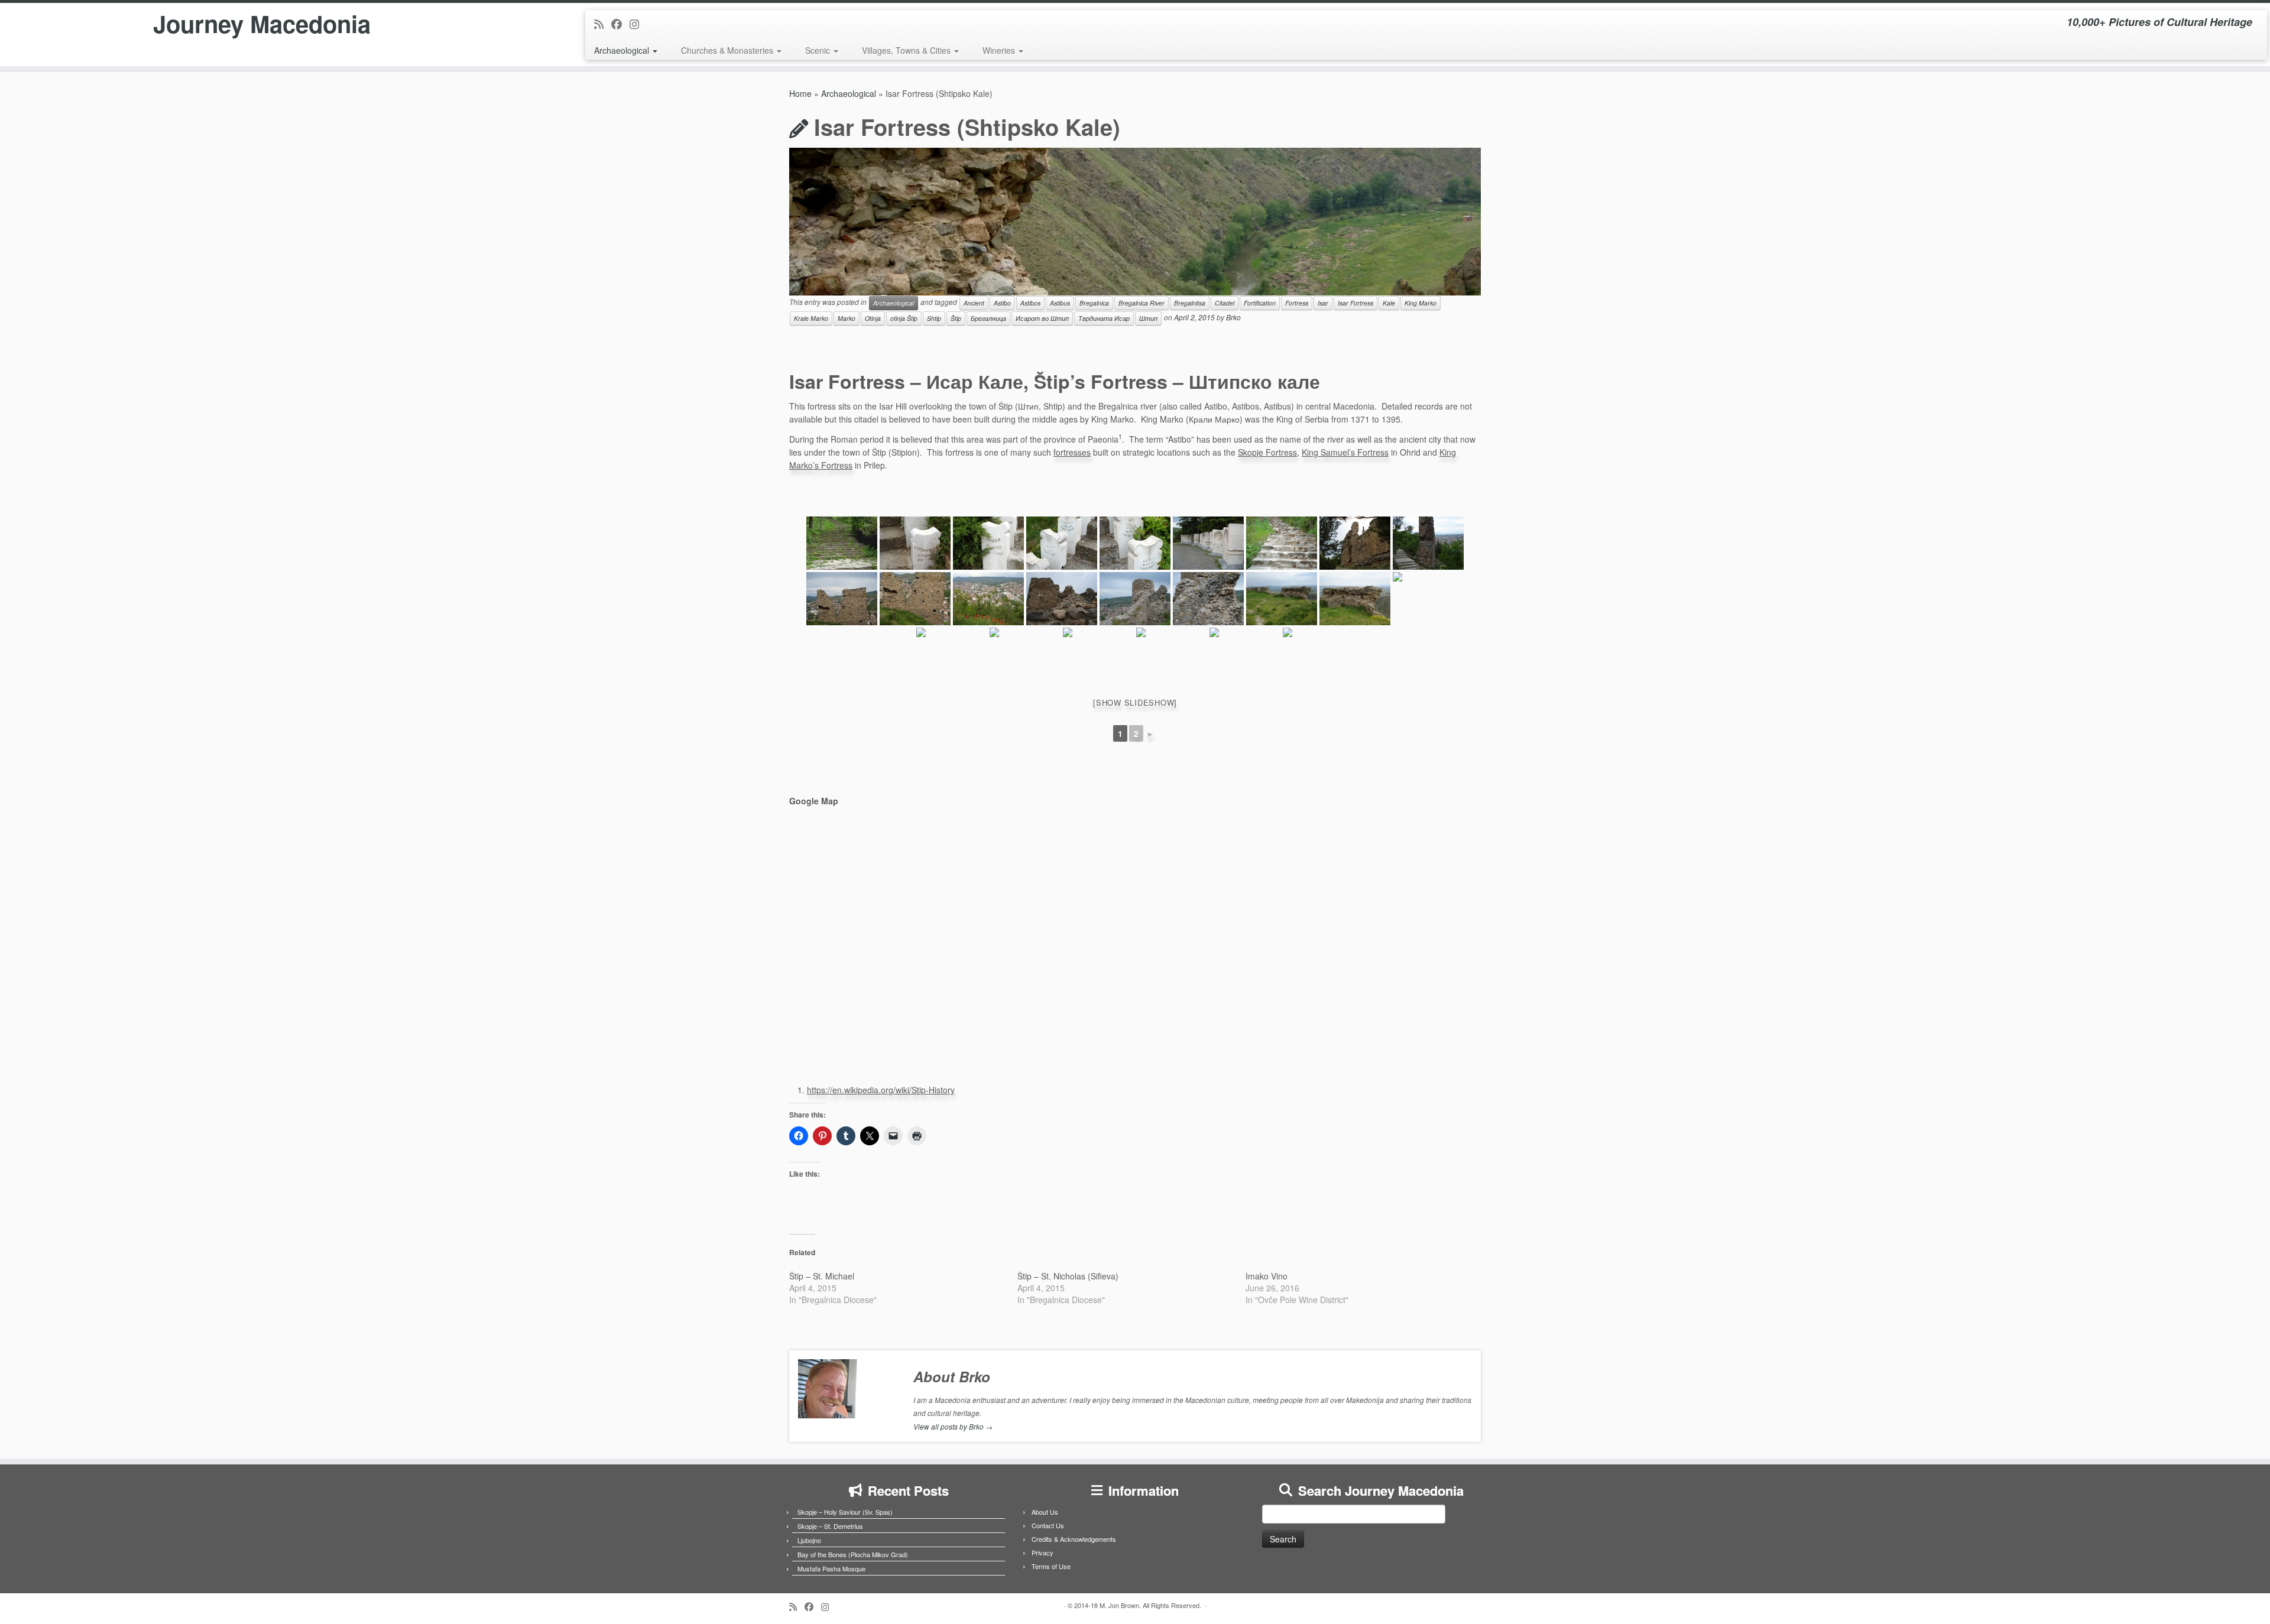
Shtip (934, 318)
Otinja (873, 318)
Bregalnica (1094, 303)
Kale (1389, 303)
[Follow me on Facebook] (620, 24)
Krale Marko (811, 318)
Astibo (1002, 303)
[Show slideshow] (1135, 702)
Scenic (819, 50)
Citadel (1225, 303)
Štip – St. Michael (822, 1276)
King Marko (1421, 303)
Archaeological (623, 50)
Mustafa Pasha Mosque (831, 1568)
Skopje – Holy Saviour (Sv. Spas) (845, 1512)
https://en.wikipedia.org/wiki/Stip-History (881, 1090)
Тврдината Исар (1104, 318)
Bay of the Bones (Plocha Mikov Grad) (853, 1554)
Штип (1148, 318)
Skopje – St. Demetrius (830, 1526)
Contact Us (1048, 1525)
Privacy (1042, 1552)
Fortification (1260, 303)
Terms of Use (1051, 1566)
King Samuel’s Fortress (1345, 452)
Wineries (1000, 50)
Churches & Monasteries (728, 50)
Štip (956, 318)
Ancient (974, 303)
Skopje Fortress (1267, 452)
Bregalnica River (1142, 303)
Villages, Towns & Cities (907, 50)
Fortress (1297, 303)
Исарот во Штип (1042, 318)
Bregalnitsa (1190, 303)
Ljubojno (809, 1540)
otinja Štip (904, 318)
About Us (1045, 1512)
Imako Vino (1267, 1276)
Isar (1323, 303)
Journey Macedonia (262, 24)
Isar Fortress (1355, 303)
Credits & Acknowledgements (1074, 1539)
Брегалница (988, 318)
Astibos (1030, 303)
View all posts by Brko (953, 1426)
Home (800, 93)
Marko (847, 318)
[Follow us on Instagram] (638, 24)
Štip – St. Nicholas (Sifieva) (1068, 1276)
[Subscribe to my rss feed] (603, 24)
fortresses (1072, 452)
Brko (1233, 317)
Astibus (1060, 303)
